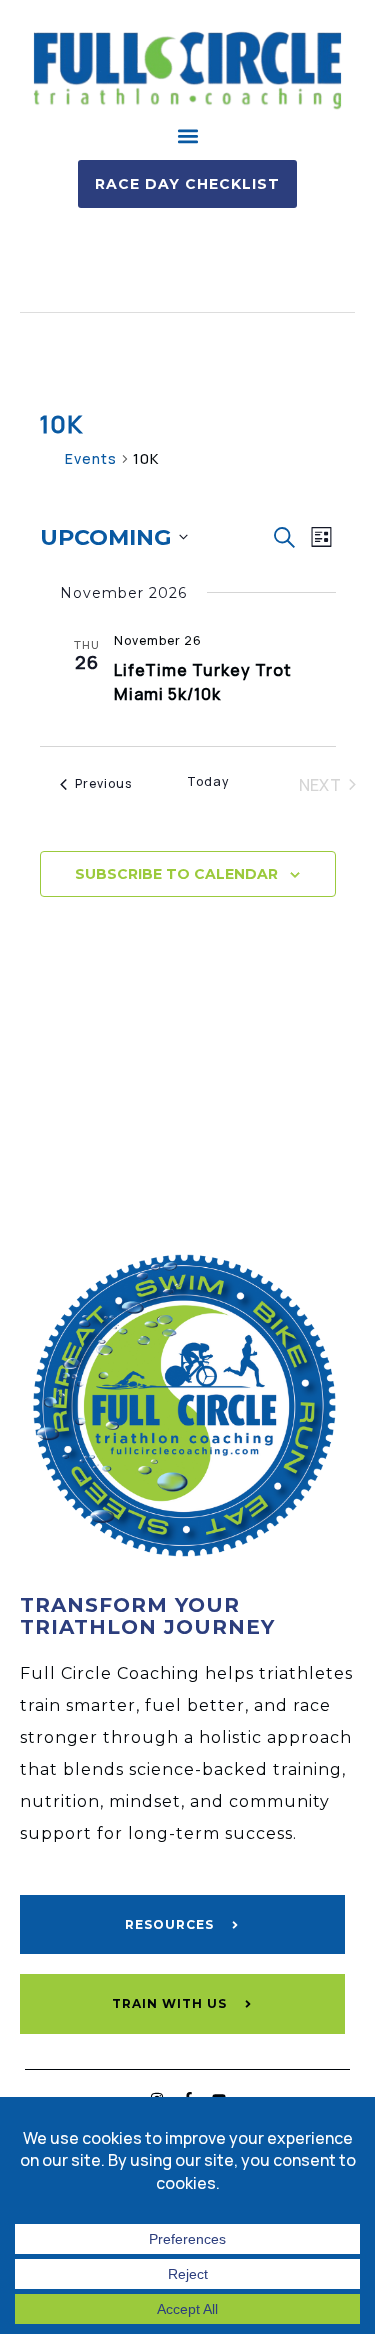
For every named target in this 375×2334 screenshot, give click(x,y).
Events (91, 458)
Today (208, 782)
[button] (187, 136)
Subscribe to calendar (176, 874)
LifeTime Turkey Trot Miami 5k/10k (203, 682)
